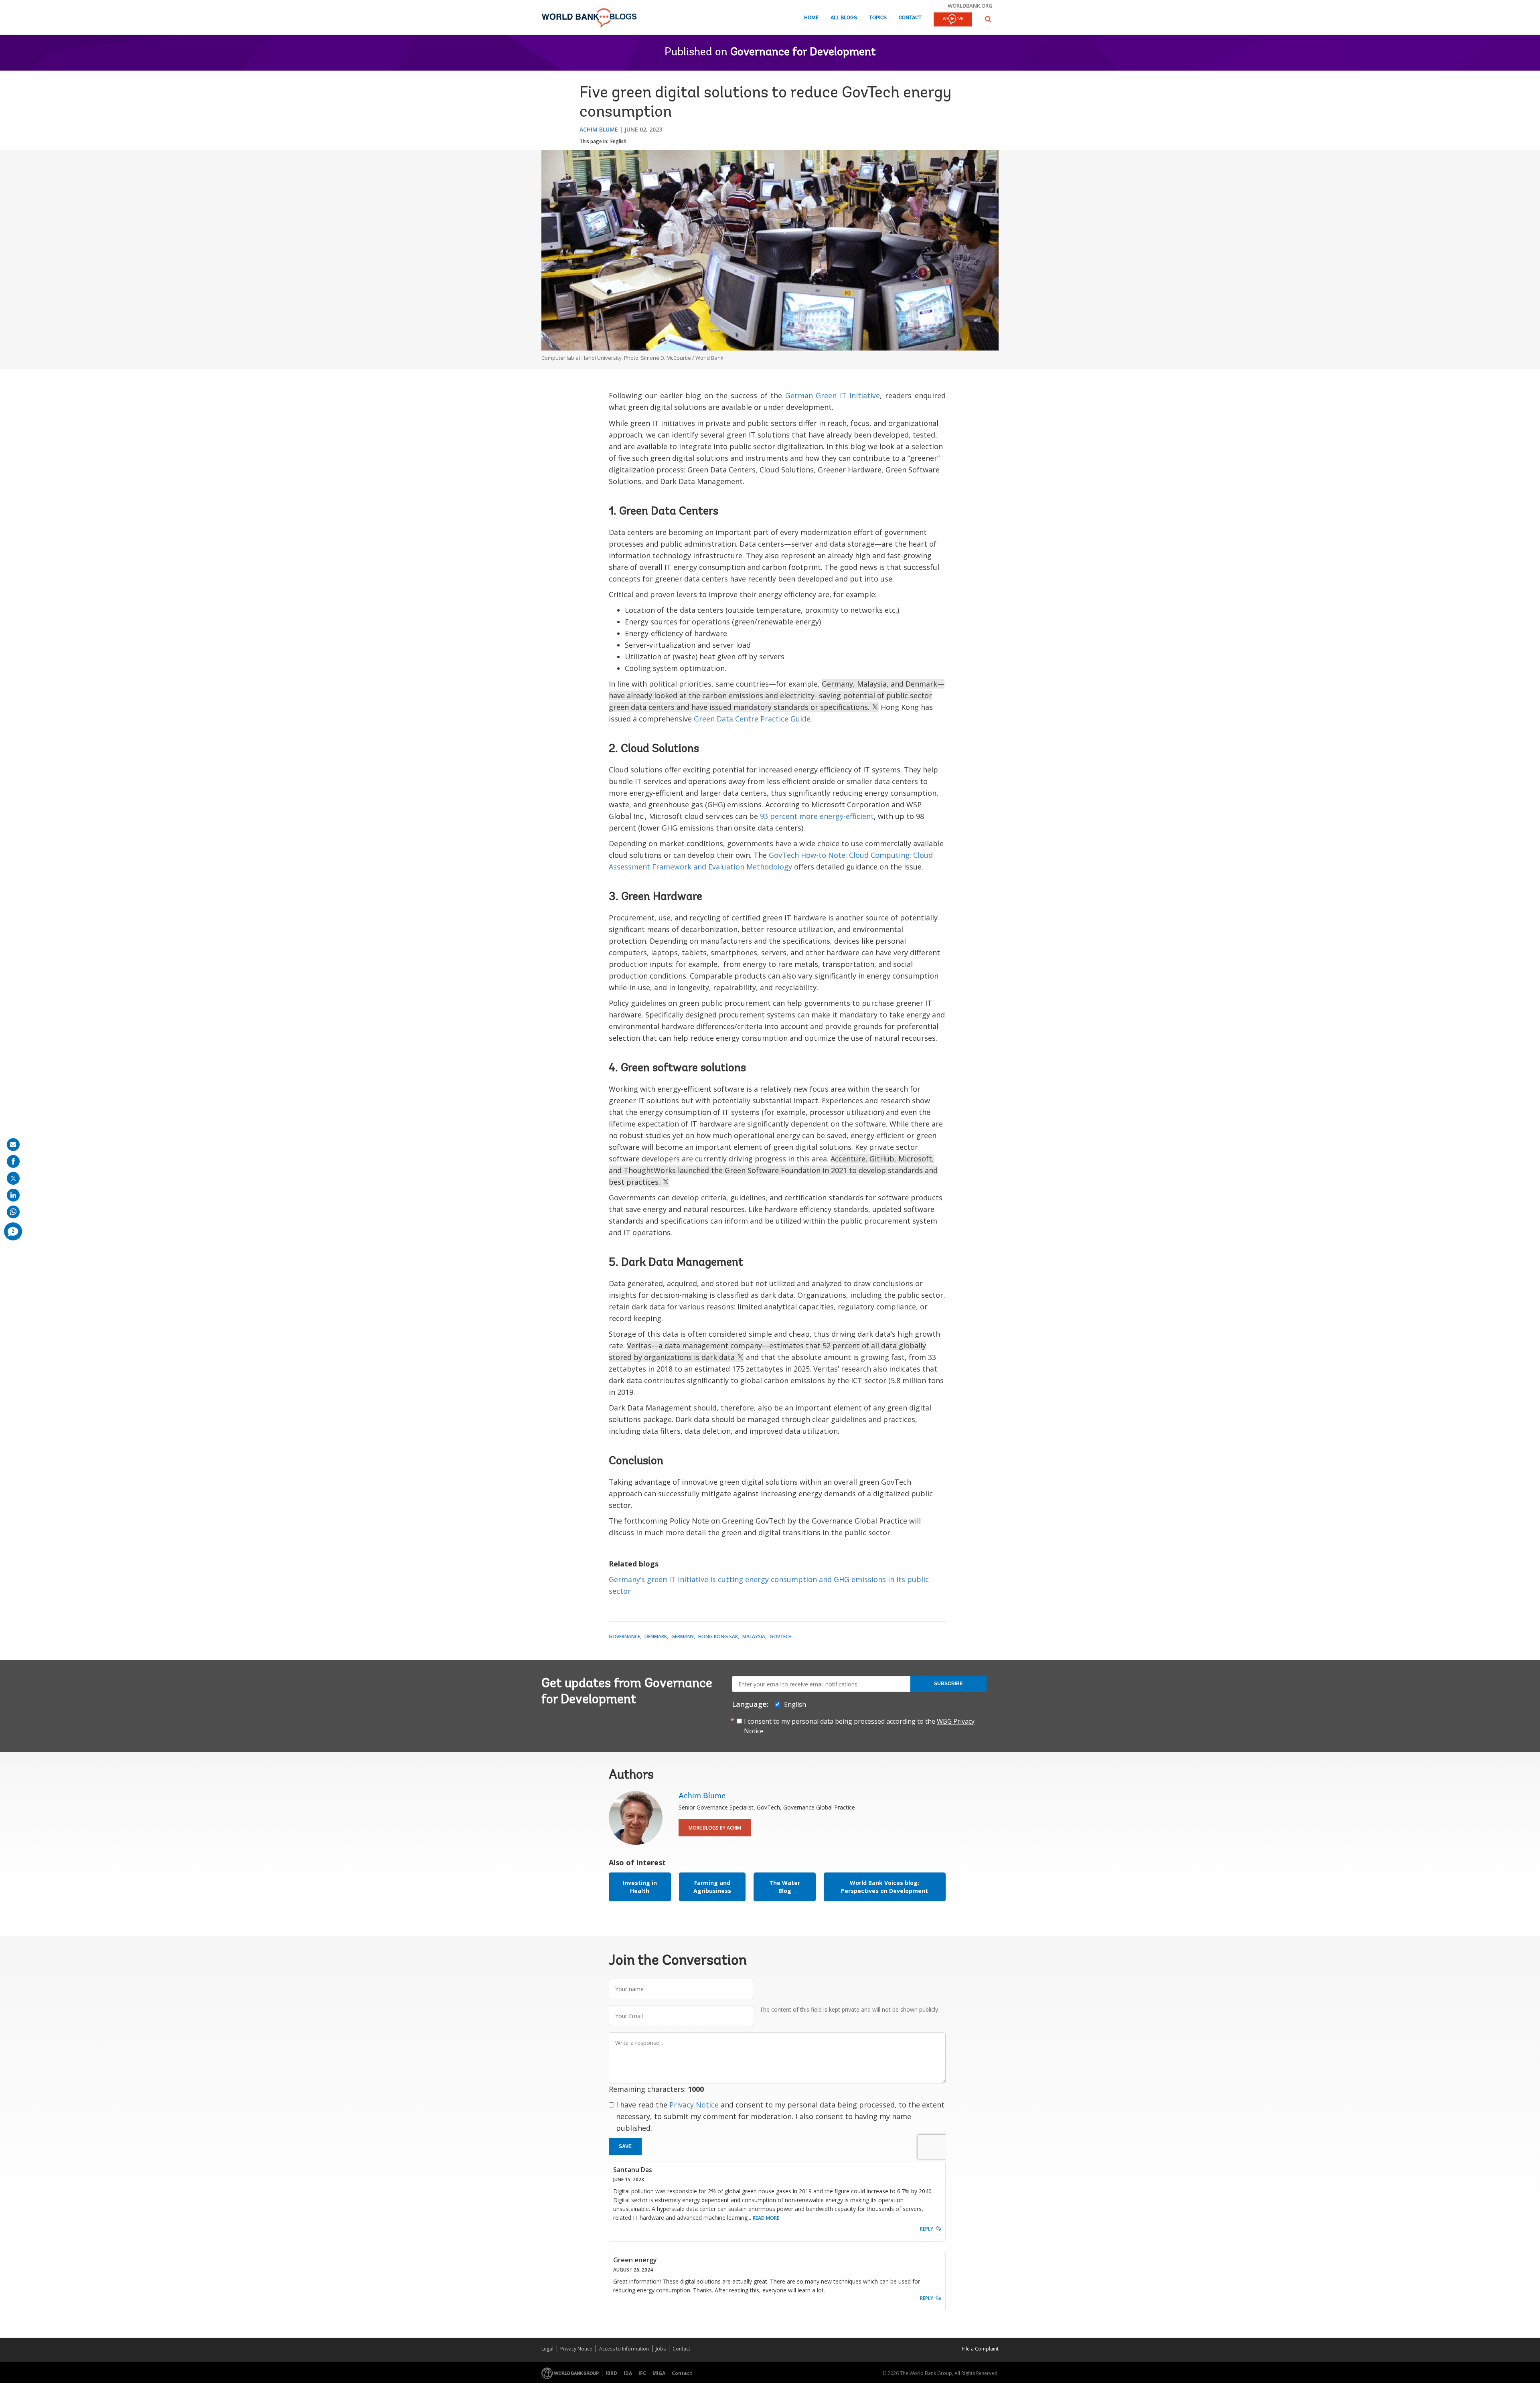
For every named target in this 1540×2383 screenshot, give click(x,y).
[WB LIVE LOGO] (953, 20)
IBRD (611, 2373)
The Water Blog (785, 1887)
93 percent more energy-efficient (817, 816)
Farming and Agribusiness (712, 1887)
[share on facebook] (13, 1161)
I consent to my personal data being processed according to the (859, 1726)
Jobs (661, 2349)
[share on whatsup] (13, 1212)
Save (625, 2146)
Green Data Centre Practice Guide (752, 719)
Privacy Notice (694, 2105)
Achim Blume (599, 129)
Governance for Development (803, 53)
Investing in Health (640, 1887)
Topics (878, 18)
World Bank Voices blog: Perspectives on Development (884, 1887)
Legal (547, 2349)
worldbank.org (970, 6)
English (618, 141)
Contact (910, 18)
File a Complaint (980, 2349)
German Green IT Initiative (833, 395)
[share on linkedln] (13, 1195)
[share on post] (13, 1178)
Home (811, 18)
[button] (988, 19)
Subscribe (948, 1684)
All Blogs (844, 18)
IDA (628, 2373)
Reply (927, 2229)
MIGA (659, 2373)
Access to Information (624, 2349)
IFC (642, 2373)
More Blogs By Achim (715, 1828)
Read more (766, 2218)
